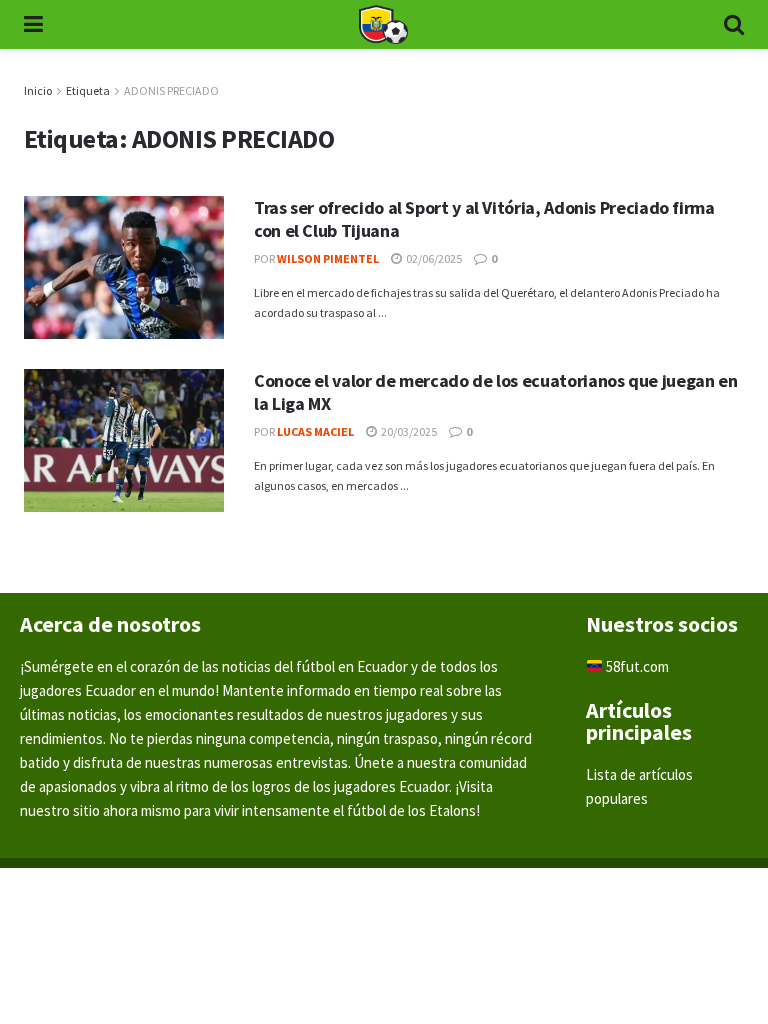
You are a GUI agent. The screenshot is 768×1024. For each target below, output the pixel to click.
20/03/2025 (408, 431)
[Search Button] (734, 24)
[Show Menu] (33, 24)
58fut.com (636, 666)
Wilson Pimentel (328, 258)
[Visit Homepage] (383, 25)
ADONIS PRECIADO (171, 90)
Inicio (38, 90)
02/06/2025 (433, 258)
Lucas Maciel (315, 431)
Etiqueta (88, 90)
